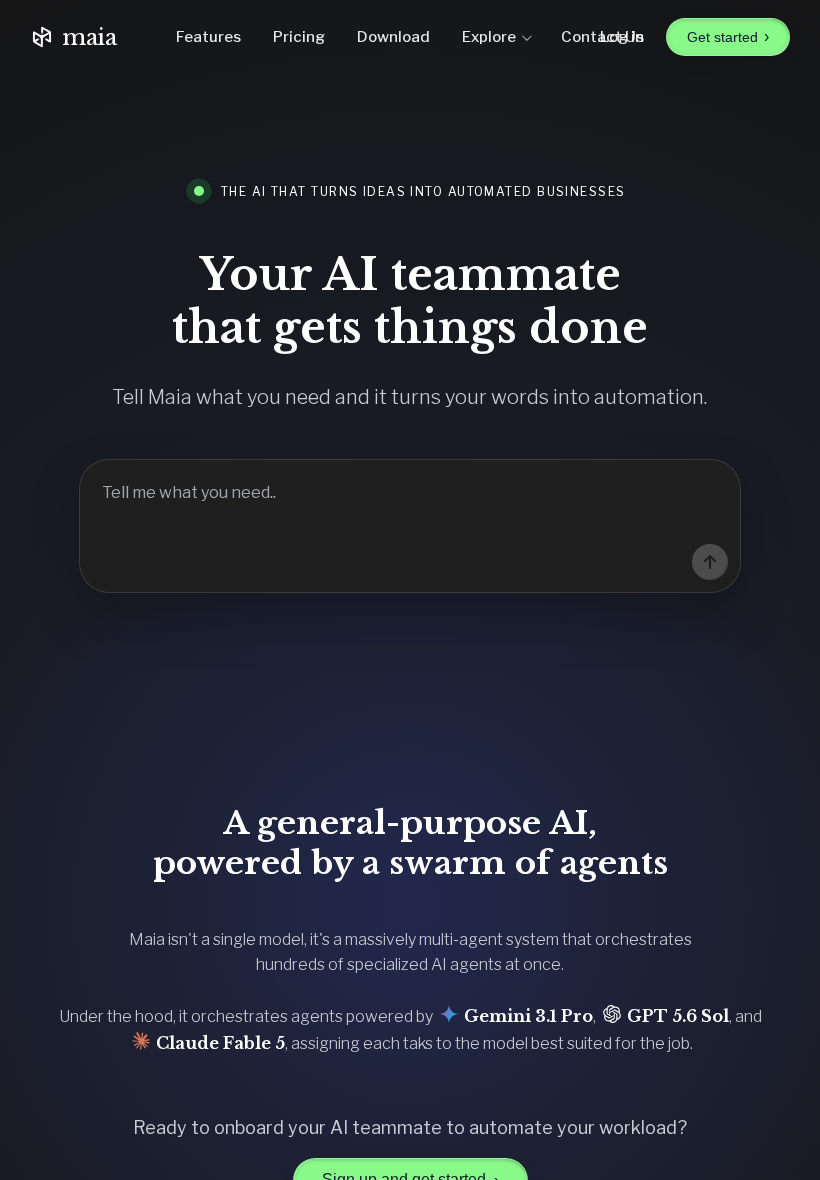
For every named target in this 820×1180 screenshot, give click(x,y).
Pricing (299, 37)
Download (393, 37)
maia (89, 37)
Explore (489, 37)
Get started (728, 36)
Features (208, 37)
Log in (622, 37)
